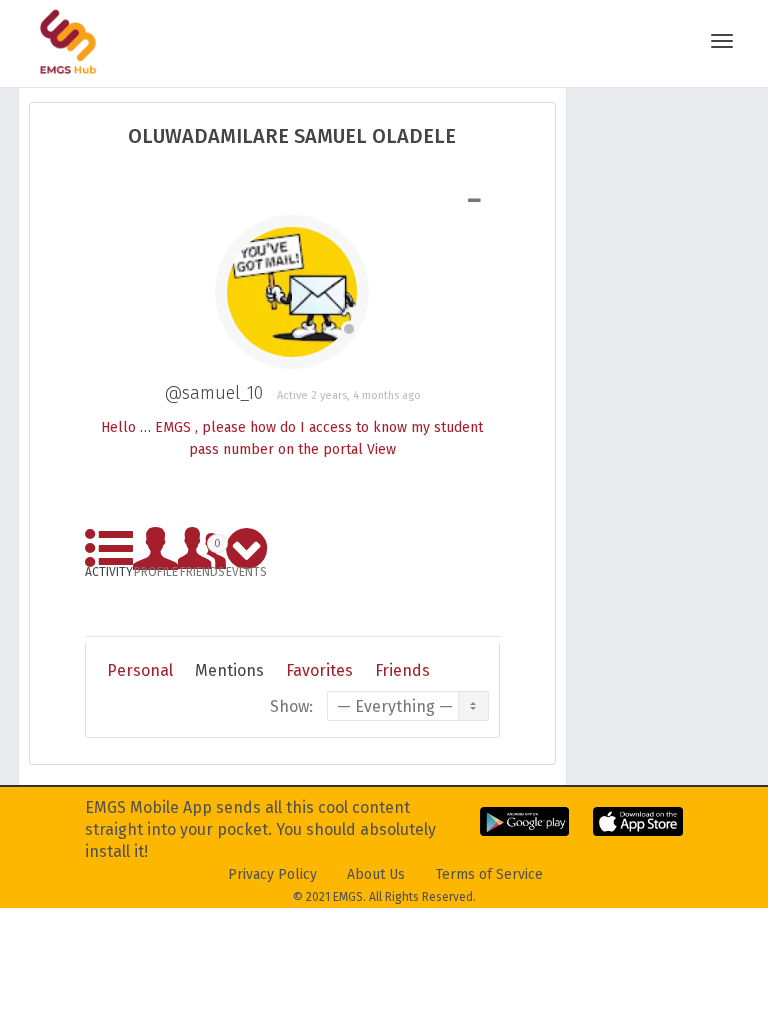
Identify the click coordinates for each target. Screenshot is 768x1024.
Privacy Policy (272, 874)
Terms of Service (489, 874)
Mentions (229, 670)
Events (246, 568)
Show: (291, 706)
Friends (202, 554)
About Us (376, 874)
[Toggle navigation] (722, 41)
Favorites (319, 670)
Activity (109, 568)
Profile (156, 568)
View (381, 449)
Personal (140, 670)
